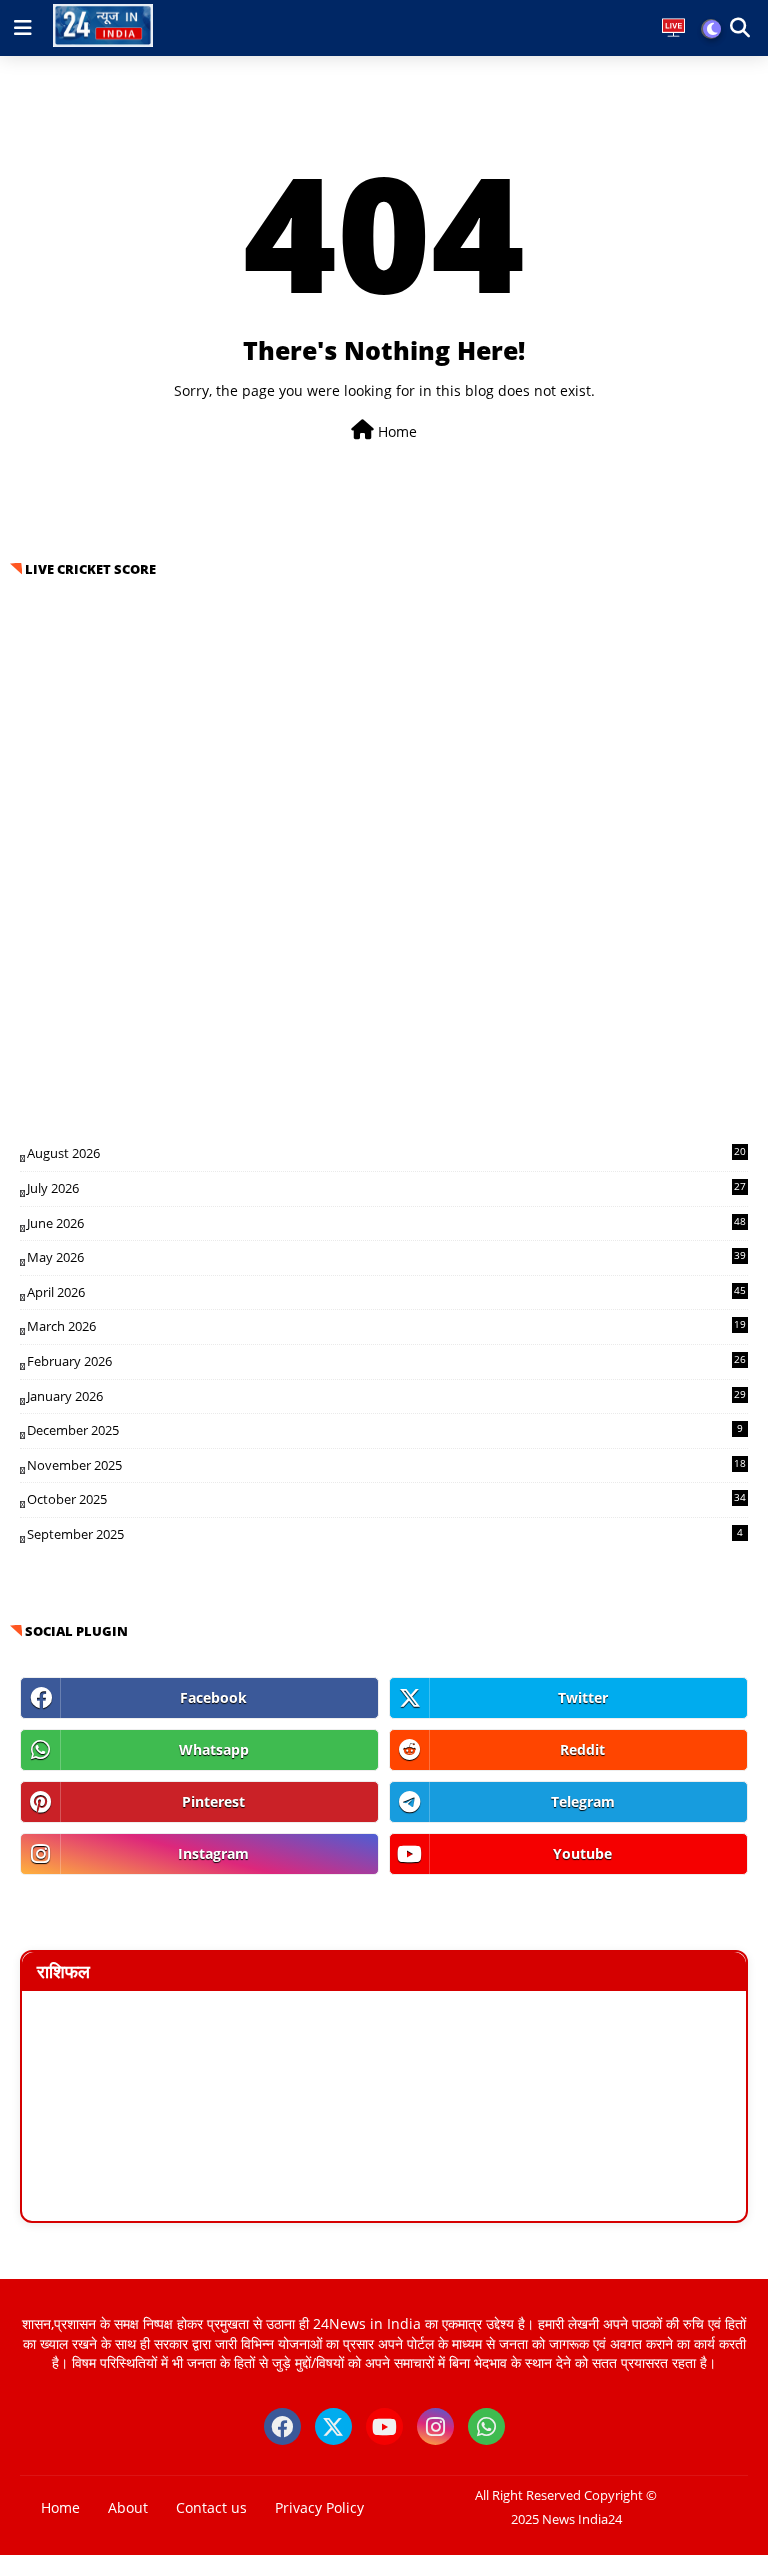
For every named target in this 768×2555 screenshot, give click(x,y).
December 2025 (385, 1430)
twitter (583, 1697)
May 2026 (386, 1257)
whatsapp (214, 1749)
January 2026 (386, 1396)
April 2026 (386, 1292)
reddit (582, 1749)
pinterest (213, 1801)
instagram (213, 1853)
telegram (583, 1801)
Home (395, 431)
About (128, 2507)
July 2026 (386, 1188)
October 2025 (386, 1499)
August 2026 (386, 1153)
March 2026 (386, 1326)
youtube (582, 1853)
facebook (213, 1697)
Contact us (211, 2507)
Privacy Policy (319, 2507)
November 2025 (386, 1465)
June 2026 (386, 1223)
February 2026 (386, 1361)
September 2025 (385, 1534)
